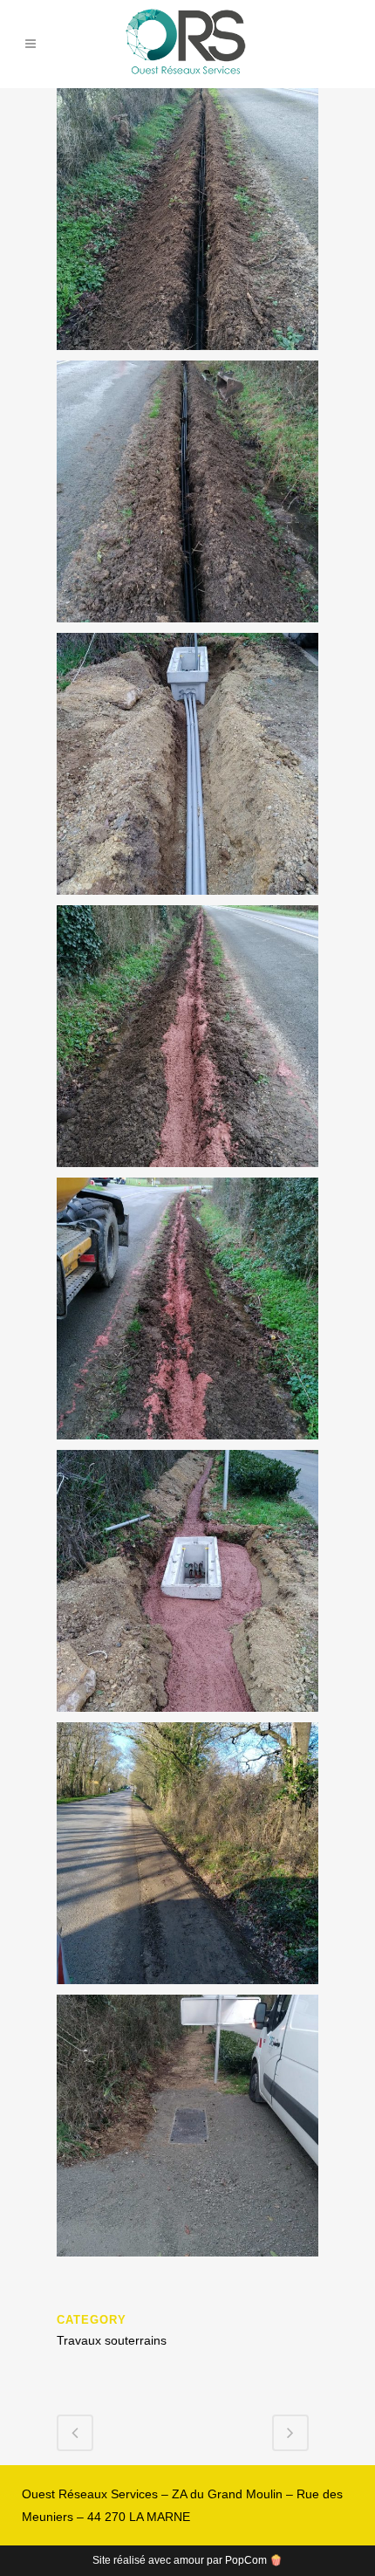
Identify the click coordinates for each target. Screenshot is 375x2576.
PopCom (246, 2560)
